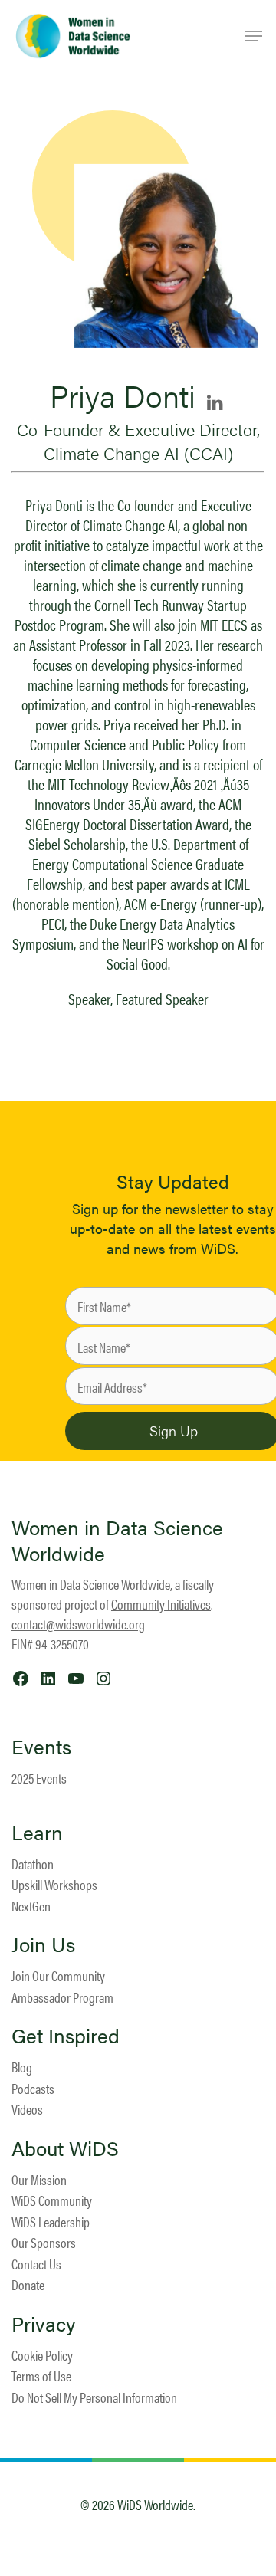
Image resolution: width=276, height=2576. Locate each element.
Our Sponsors (44, 2242)
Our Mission (39, 2179)
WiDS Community (52, 2200)
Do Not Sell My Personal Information (94, 2397)
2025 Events (39, 1778)
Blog (22, 2067)
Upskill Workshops (54, 1884)
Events (41, 1747)
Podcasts (33, 2088)
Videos (27, 2109)
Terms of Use (41, 2376)
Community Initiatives (161, 1604)
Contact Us (36, 2264)
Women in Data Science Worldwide (117, 1540)
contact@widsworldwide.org (78, 1624)
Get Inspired (66, 2036)
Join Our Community (58, 1975)
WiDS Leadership (51, 2222)
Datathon (33, 1864)
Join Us (43, 1944)
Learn (37, 1833)
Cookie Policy (42, 2355)
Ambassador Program (62, 1997)
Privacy (44, 2324)
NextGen (31, 1906)
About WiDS (65, 2148)
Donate (28, 2284)
